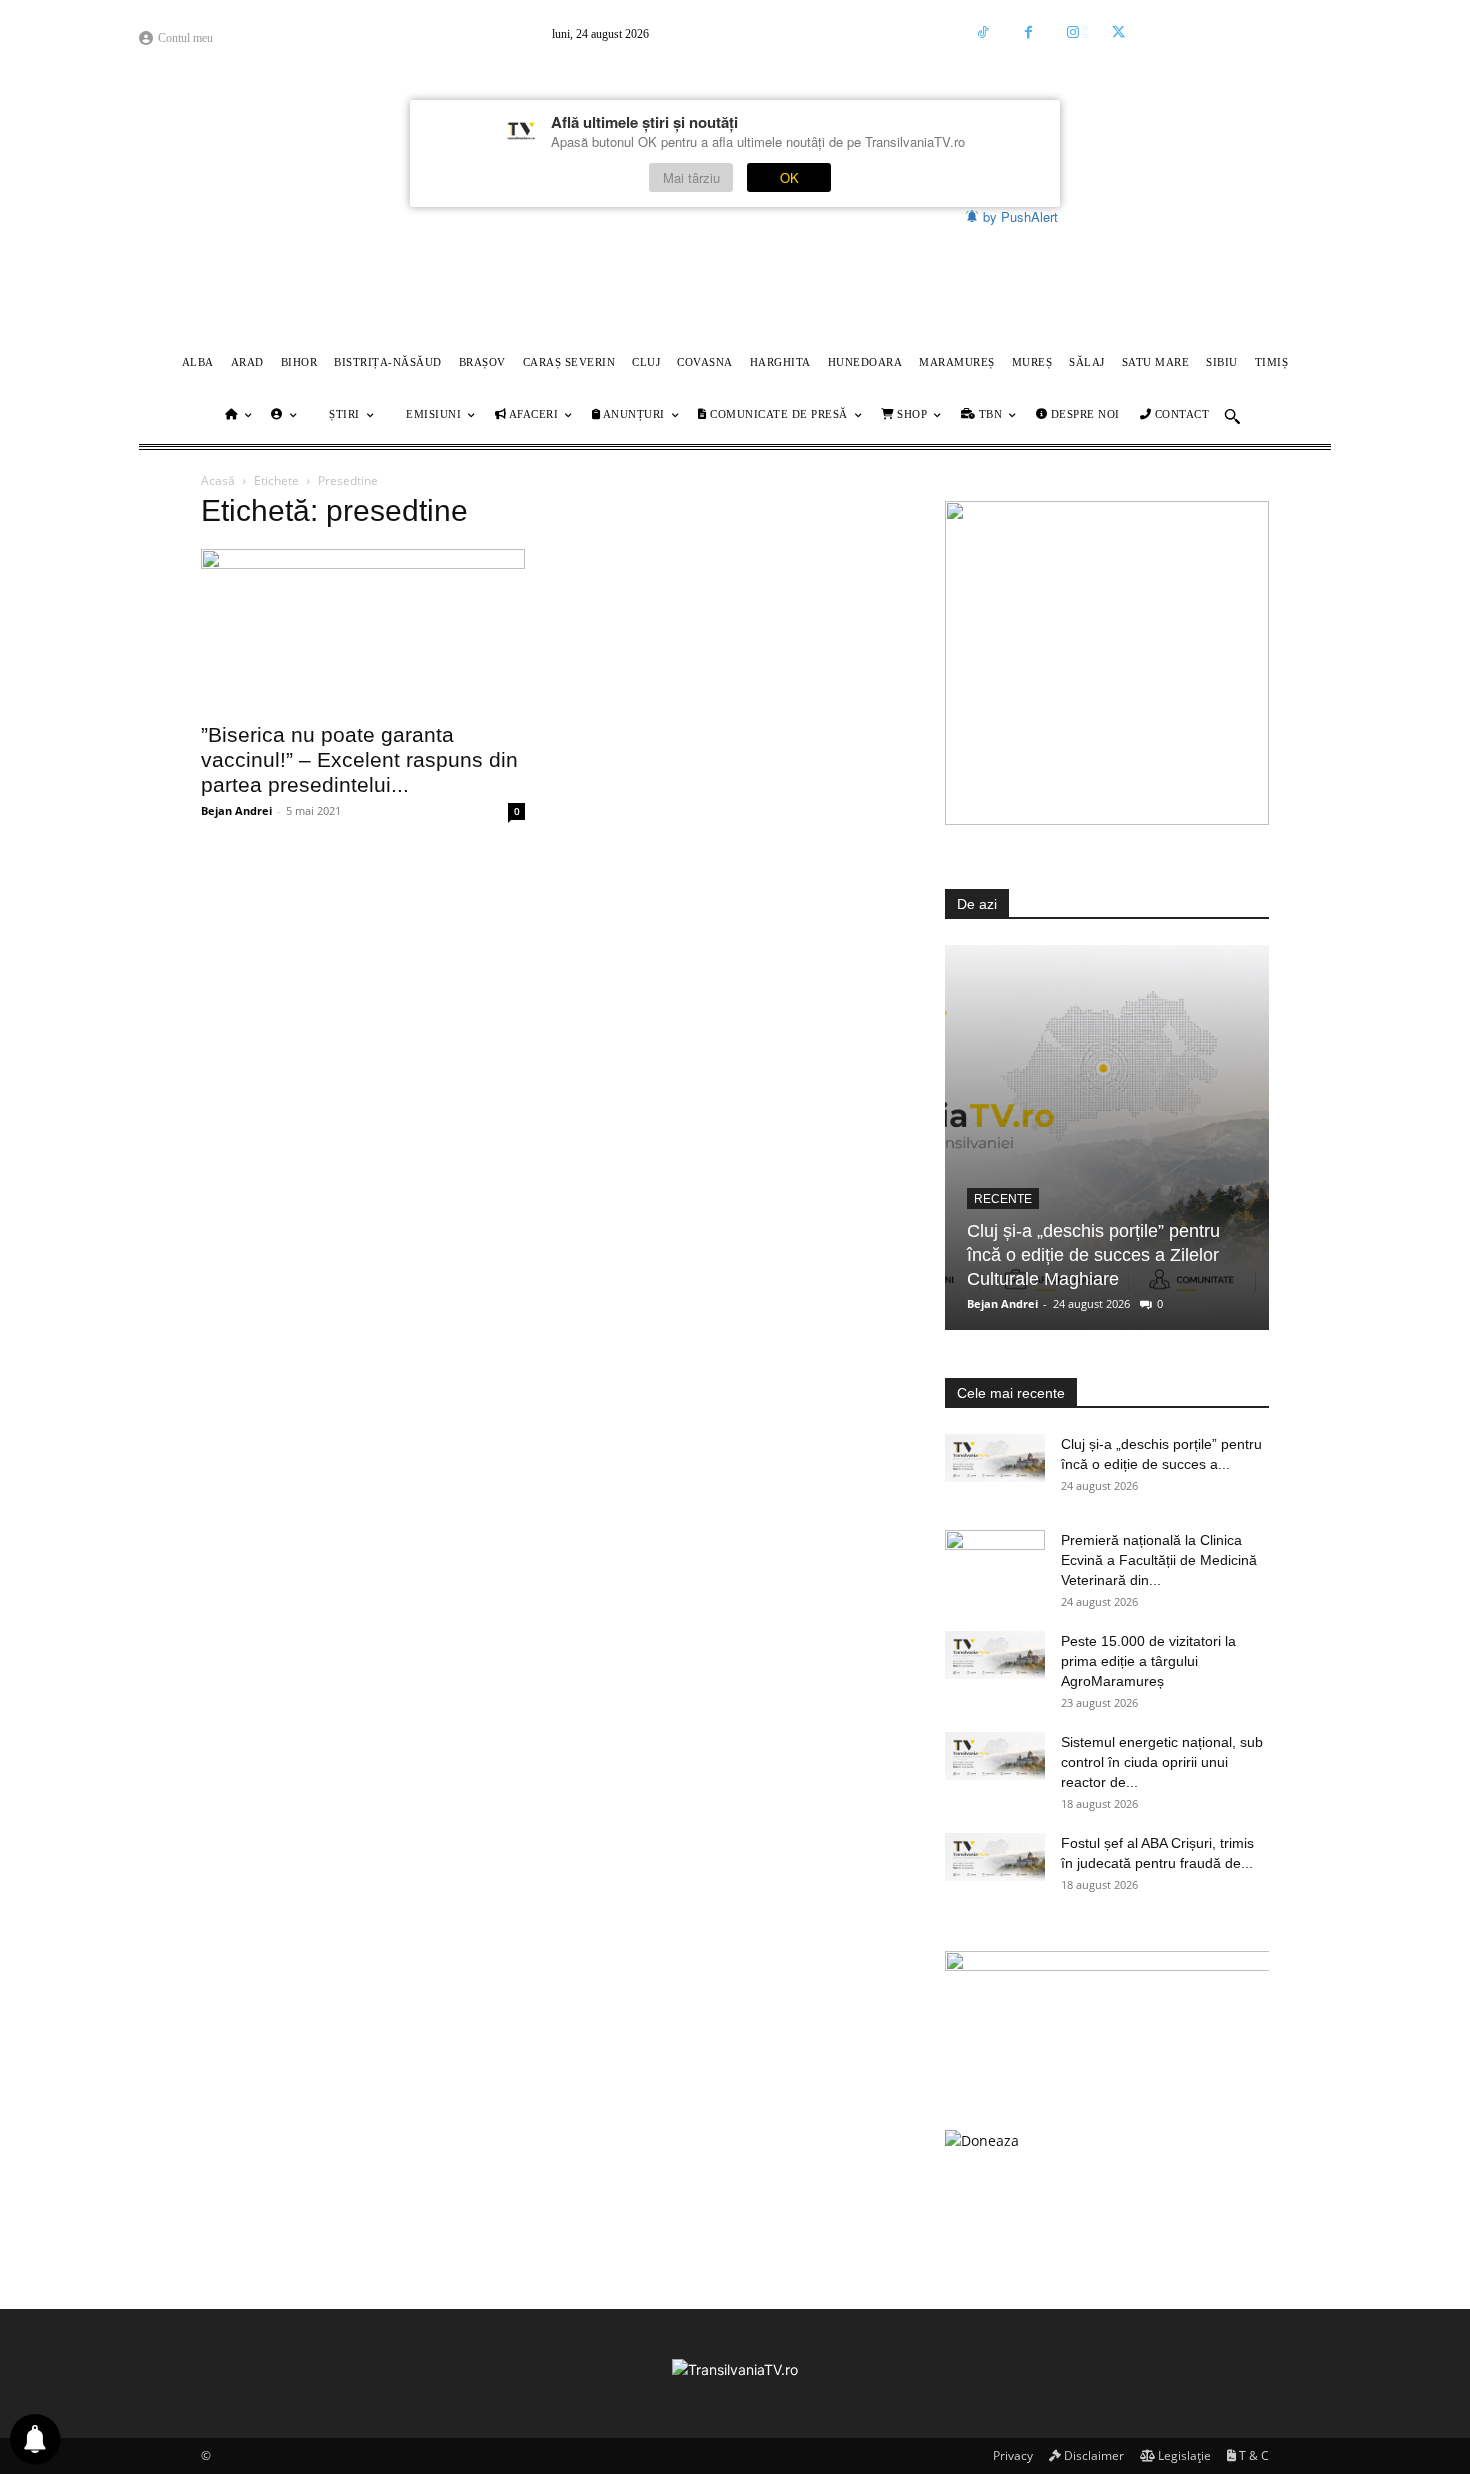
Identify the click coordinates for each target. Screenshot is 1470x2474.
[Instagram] (1073, 32)
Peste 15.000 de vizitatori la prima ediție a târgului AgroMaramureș (1148, 1661)
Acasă (218, 480)
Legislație (1183, 2455)
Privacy (1011, 2455)
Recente (1003, 1199)
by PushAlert (1020, 216)
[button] (1232, 416)
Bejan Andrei (236, 810)
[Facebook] (1028, 32)
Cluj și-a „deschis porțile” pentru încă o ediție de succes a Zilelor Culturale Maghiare (1093, 1255)
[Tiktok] (983, 32)
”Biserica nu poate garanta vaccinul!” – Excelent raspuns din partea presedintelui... (359, 759)
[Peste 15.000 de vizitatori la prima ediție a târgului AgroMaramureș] (995, 1655)
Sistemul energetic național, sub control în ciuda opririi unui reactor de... (1162, 1762)
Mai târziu (691, 177)
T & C (1252, 2455)
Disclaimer (1092, 2455)
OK (789, 177)
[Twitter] (1118, 32)
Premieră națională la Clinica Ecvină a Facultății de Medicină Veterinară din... (1159, 1560)
